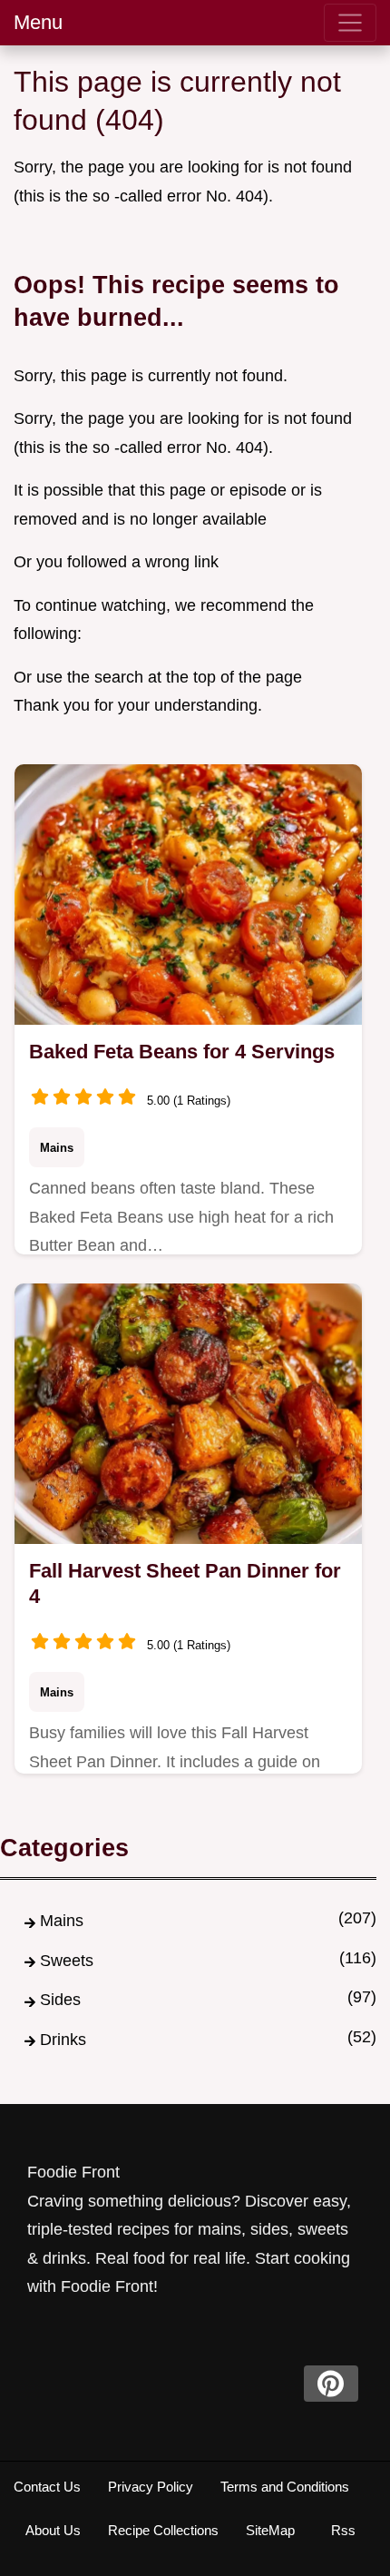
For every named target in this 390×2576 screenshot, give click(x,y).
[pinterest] (331, 2384)
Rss (343, 2530)
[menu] (350, 23)
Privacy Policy (151, 2487)
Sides (60, 2000)
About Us (53, 2530)
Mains (57, 1148)
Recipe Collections (163, 2530)
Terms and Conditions (285, 2487)
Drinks (63, 2040)
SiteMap (270, 2530)
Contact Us (47, 2487)
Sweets (67, 1961)
